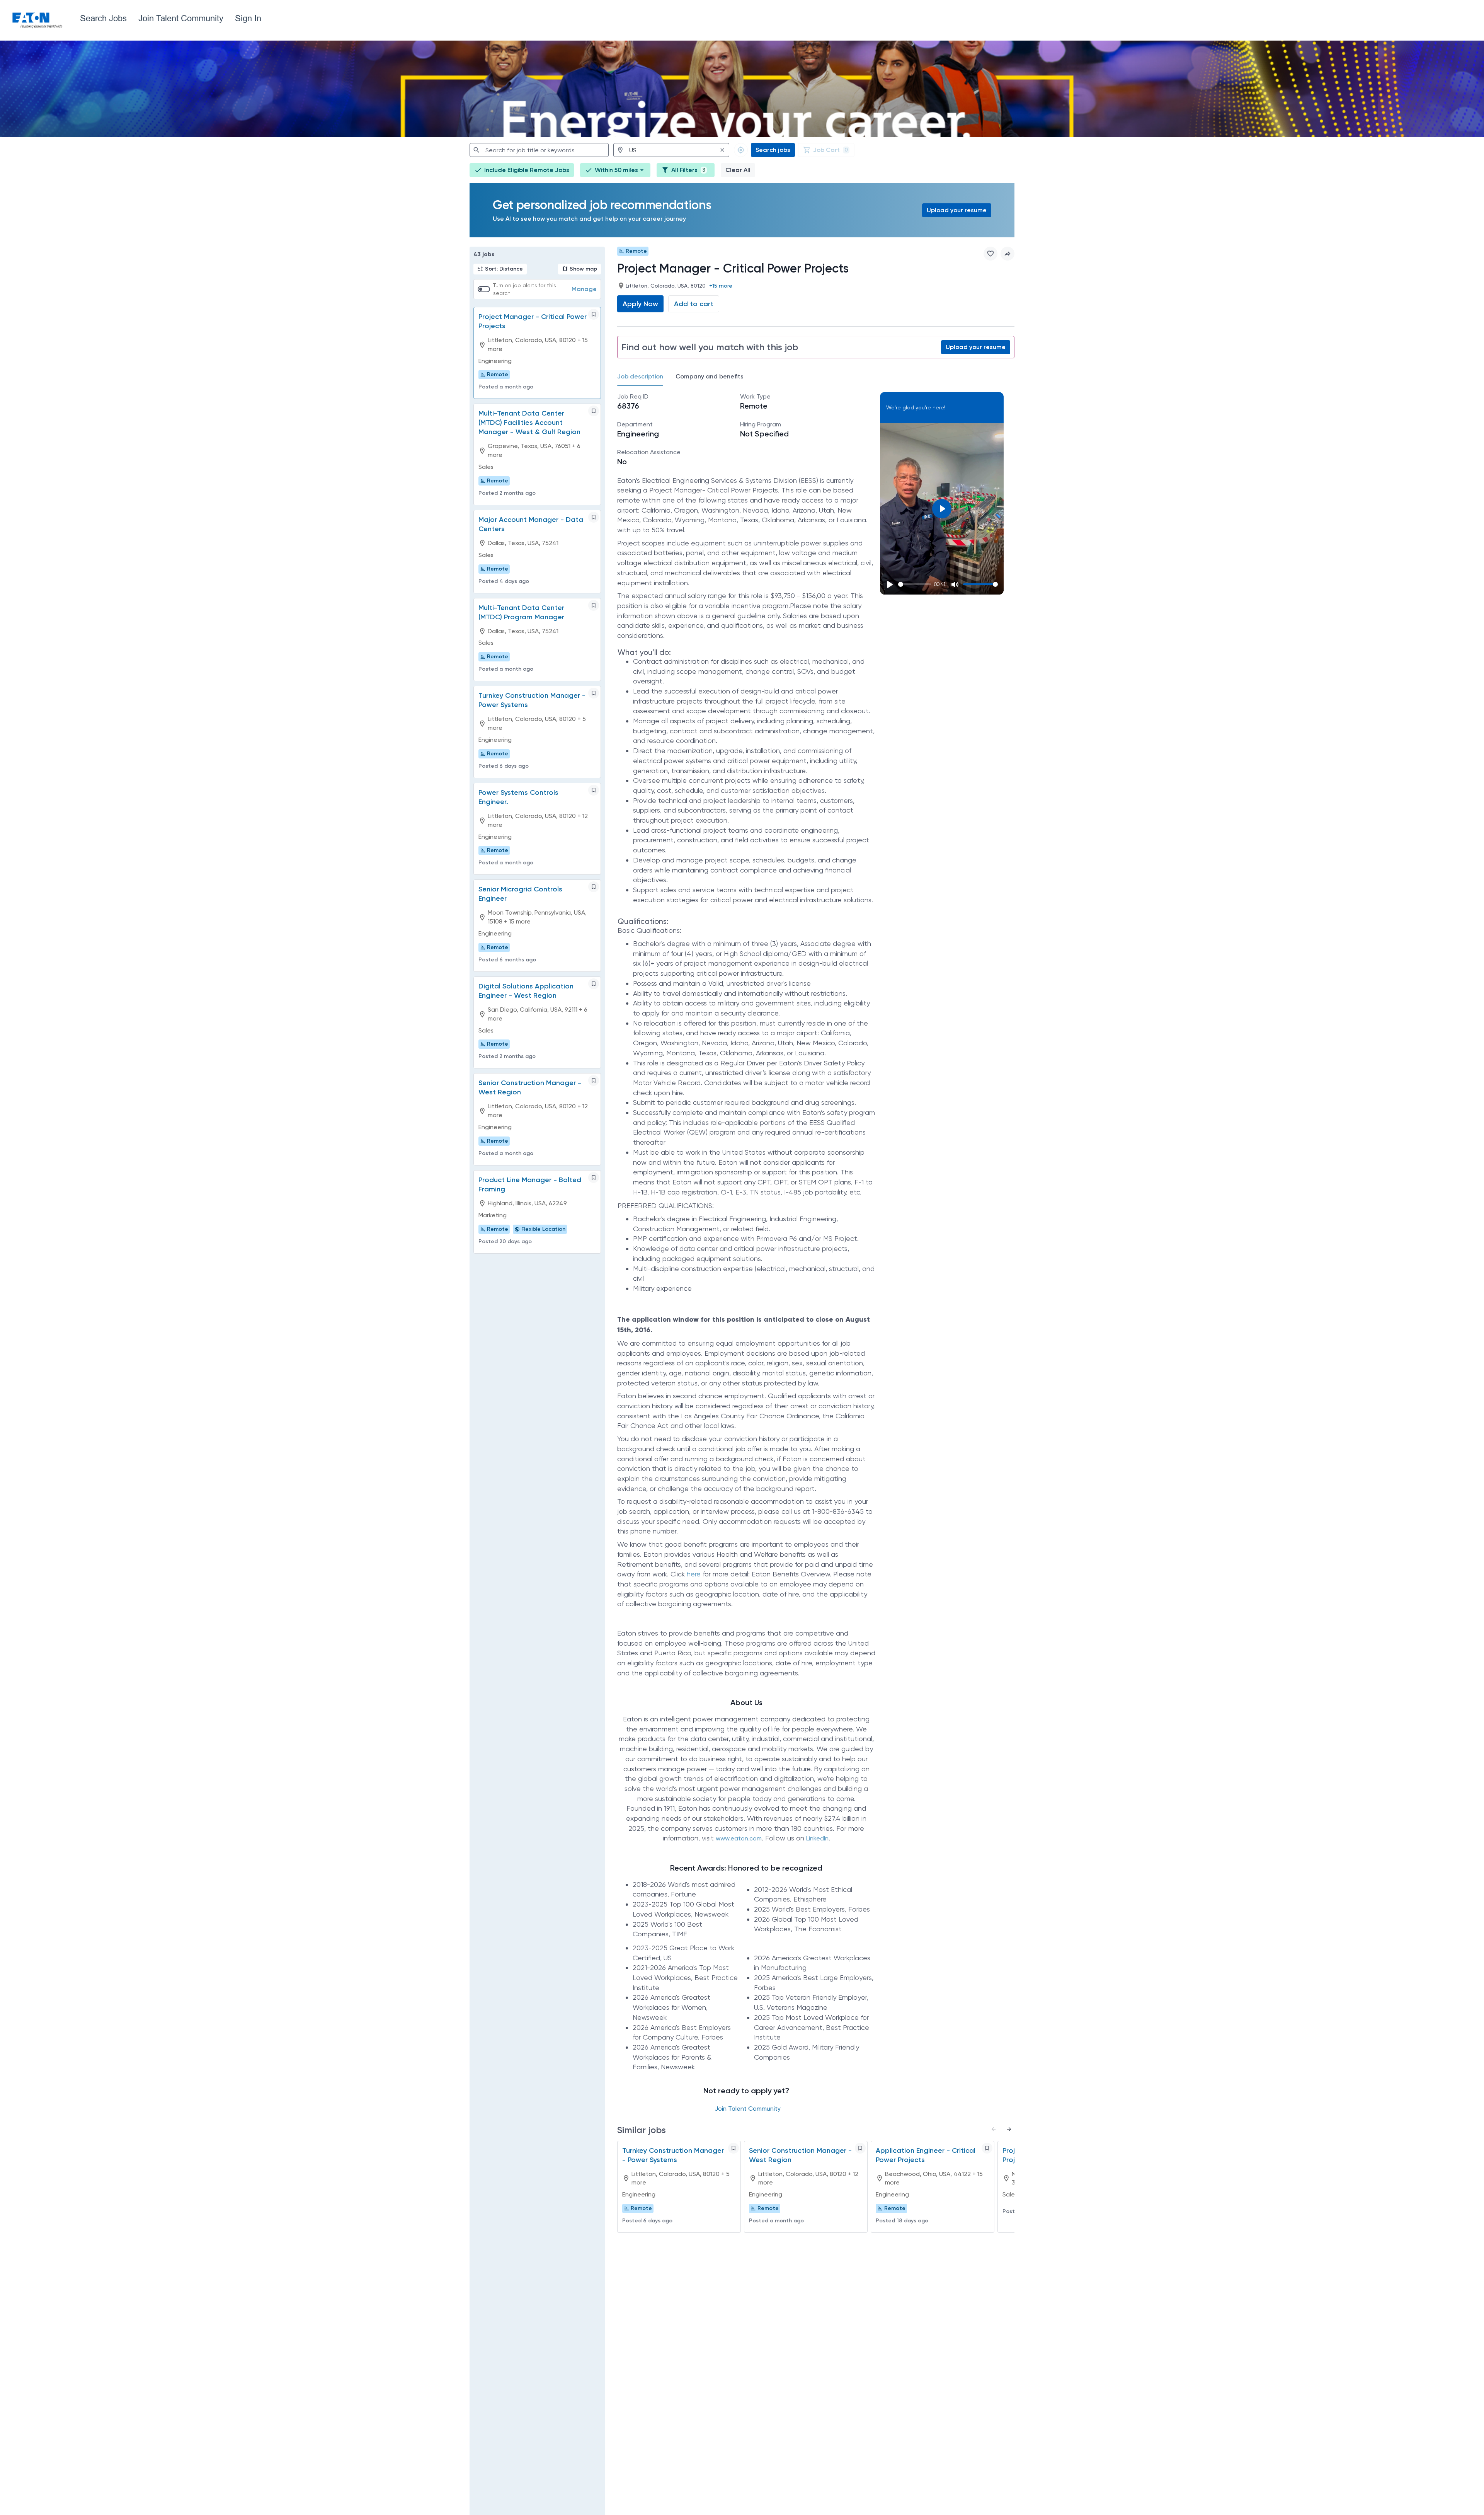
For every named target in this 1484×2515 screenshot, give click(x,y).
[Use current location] (741, 150)
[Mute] (955, 584)
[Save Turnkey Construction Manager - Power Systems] (594, 693)
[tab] (643, 377)
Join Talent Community (181, 18)
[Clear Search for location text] (722, 150)
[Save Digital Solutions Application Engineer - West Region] (594, 984)
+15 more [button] (721, 286)
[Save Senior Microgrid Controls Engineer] (594, 887)
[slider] (915, 584)
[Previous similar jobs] (994, 2129)
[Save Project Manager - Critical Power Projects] (594, 314)
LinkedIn (817, 1838)
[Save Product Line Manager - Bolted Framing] (594, 1177)
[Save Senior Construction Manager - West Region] (594, 1080)
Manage (584, 289)
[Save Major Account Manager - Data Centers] (594, 517)
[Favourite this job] (990, 254)
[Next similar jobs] (1009, 2129)
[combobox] (539, 150)
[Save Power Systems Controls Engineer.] (594, 790)
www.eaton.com (739, 1838)
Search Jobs (103, 18)
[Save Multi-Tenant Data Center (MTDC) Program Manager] (594, 605)
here (694, 1574)
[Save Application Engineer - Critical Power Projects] (987, 2148)
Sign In (248, 18)
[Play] (890, 584)
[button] (615, 170)
